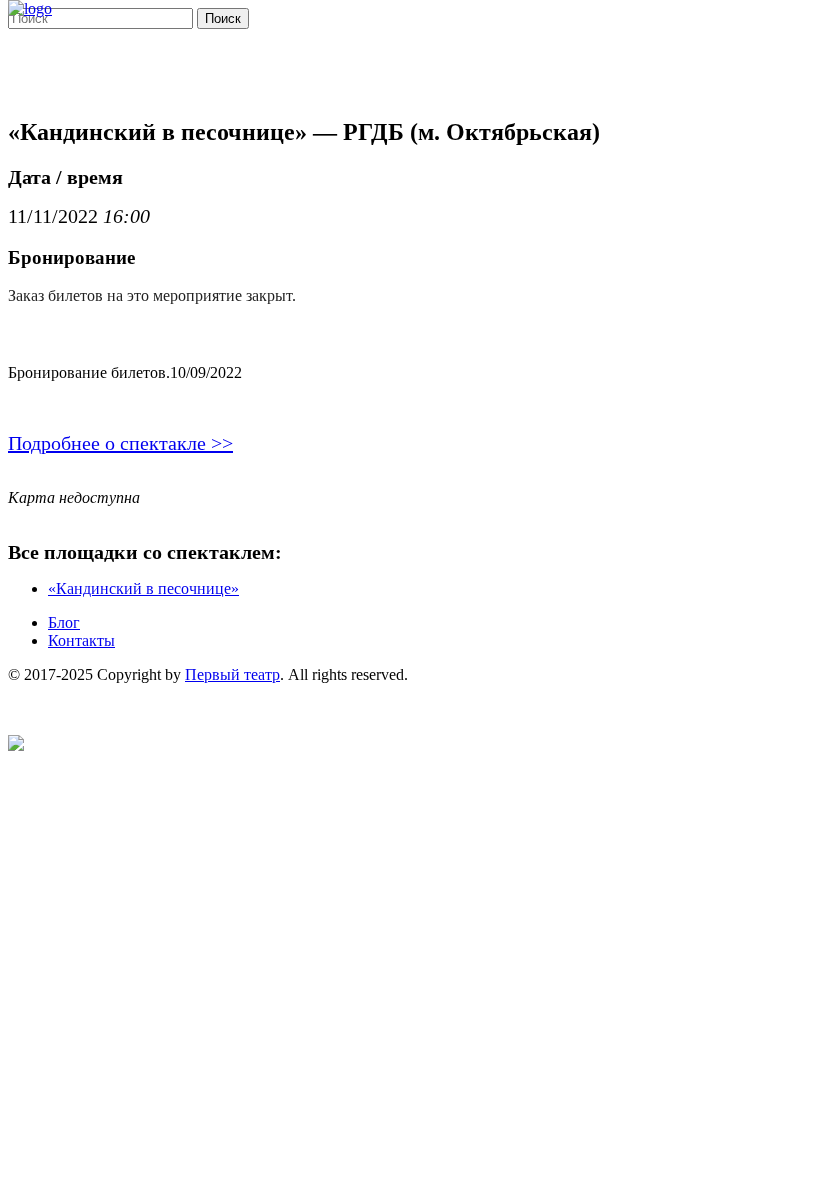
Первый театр (232, 674)
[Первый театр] (30, 8)
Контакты (81, 640)
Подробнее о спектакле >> (120, 443)
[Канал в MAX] (16, 745)
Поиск (223, 18)
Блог (64, 622)
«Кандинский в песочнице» (143, 588)
